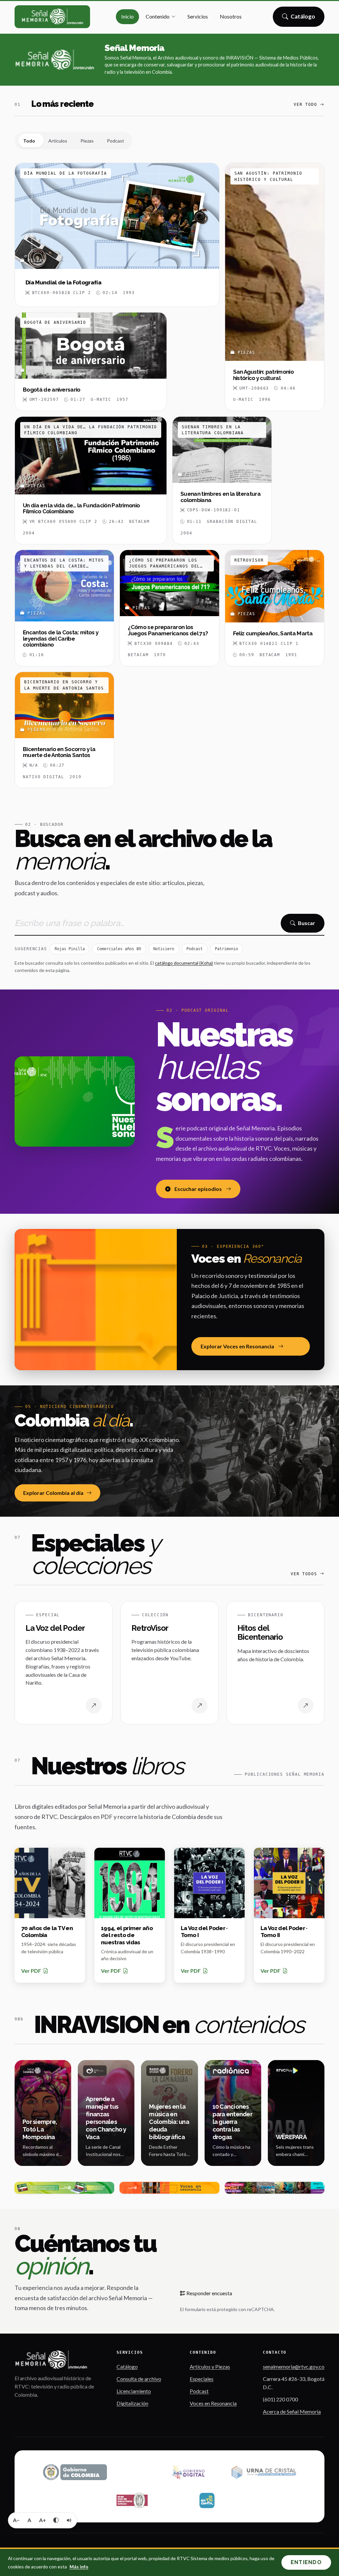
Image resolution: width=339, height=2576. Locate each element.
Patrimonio (226, 949)
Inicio (127, 16)
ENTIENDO (306, 2562)
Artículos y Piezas (210, 2366)
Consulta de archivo (139, 2379)
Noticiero (164, 949)
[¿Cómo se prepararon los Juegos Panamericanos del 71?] (169, 608)
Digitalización (132, 2403)
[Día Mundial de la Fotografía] (117, 235)
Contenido (158, 16)
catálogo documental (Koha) (184, 963)
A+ (43, 2520)
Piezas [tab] (87, 141)
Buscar (307, 923)
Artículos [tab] (58, 141)
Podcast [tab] (116, 141)
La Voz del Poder (55, 1628)
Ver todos (304, 1574)
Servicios (198, 16)
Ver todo (305, 105)
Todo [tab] (29, 141)
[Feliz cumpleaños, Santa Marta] (275, 608)
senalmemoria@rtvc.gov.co (294, 2366)
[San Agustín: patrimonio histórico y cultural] (275, 287)
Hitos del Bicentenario (260, 1633)
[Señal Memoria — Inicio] (52, 17)
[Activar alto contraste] (56, 2520)
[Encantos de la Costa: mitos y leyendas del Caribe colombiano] (64, 608)
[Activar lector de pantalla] (69, 2520)
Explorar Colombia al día (53, 1493)
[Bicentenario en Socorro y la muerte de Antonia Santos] (64, 730)
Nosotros (231, 16)
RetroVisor (150, 1628)
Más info (79, 2567)
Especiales (202, 2379)
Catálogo (303, 19)
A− (16, 2520)
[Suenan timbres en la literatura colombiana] (222, 480)
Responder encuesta (209, 2293)
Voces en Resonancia (213, 2403)
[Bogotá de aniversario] (91, 362)
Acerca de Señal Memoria (292, 2411)
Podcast (194, 949)
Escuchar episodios (198, 1189)
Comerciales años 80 (119, 949)
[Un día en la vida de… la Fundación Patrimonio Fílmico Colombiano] (91, 480)
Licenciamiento (134, 2391)
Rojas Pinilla (70, 949)
